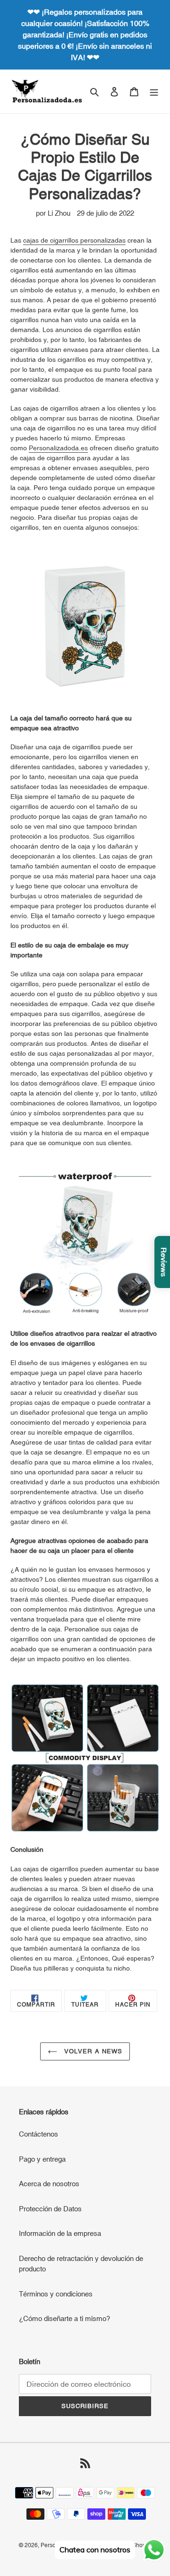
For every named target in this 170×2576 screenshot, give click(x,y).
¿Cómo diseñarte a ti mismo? (64, 2318)
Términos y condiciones (56, 2294)
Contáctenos (38, 2134)
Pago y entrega (42, 2159)
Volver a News (92, 2051)
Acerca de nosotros (49, 2184)
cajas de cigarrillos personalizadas (74, 240)
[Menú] (154, 92)
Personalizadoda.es (58, 448)
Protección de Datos (50, 2209)
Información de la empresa (60, 2233)
